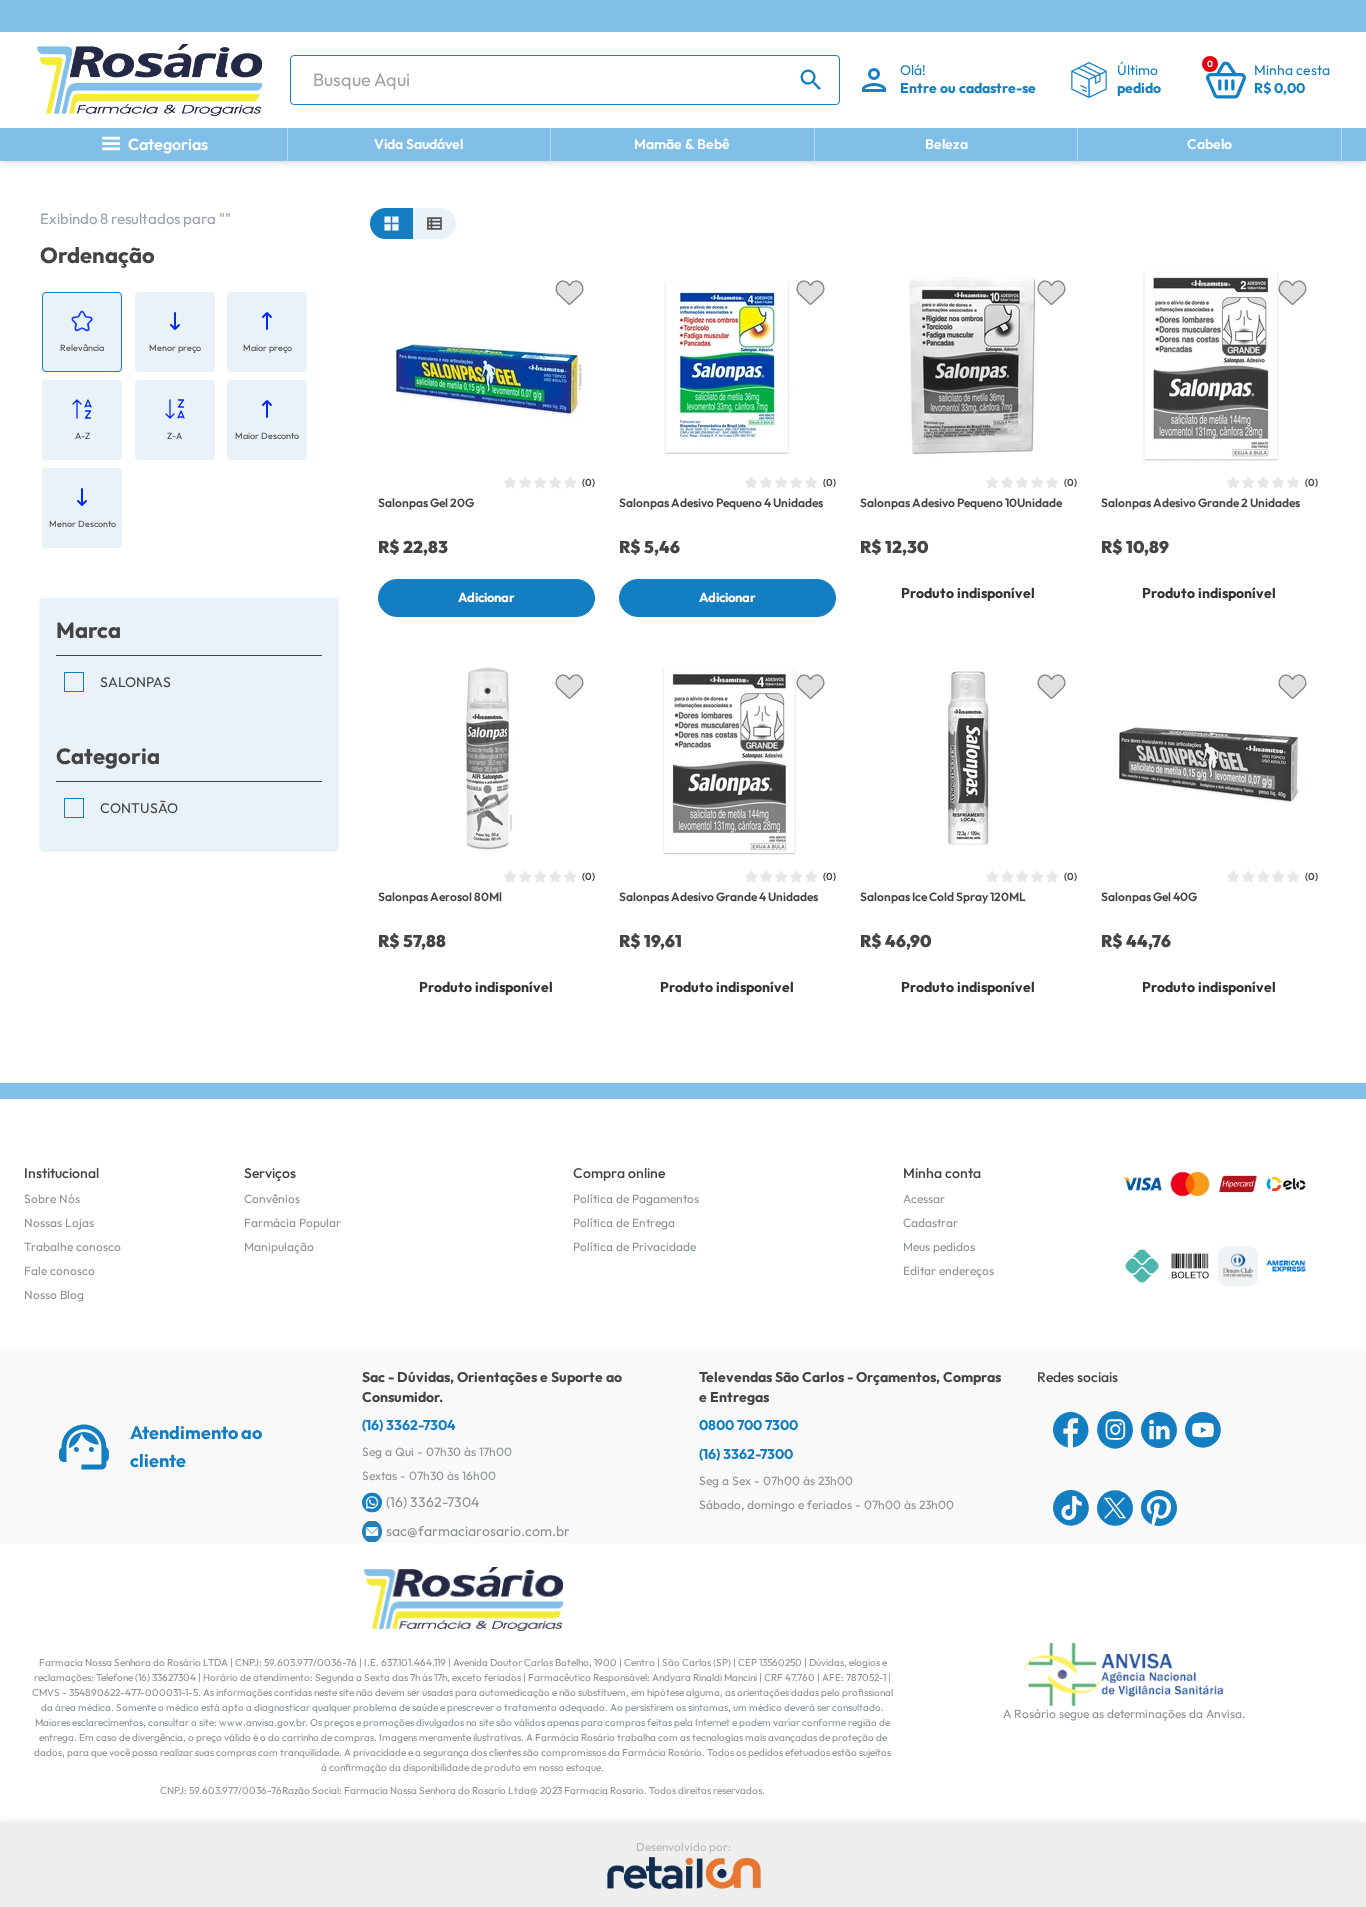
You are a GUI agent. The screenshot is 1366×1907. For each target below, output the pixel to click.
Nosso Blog (54, 1294)
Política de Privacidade (634, 1246)
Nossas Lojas (59, 1222)
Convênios (272, 1198)
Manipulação (279, 1246)
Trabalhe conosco (72, 1246)
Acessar (924, 1198)
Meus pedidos (939, 1246)
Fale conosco (59, 1270)
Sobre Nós (52, 1198)
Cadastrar (930, 1222)
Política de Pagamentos (636, 1198)
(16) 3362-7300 (746, 1454)
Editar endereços (948, 1270)
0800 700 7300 (748, 1425)
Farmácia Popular (292, 1222)
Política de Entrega (624, 1222)
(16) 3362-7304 (409, 1425)
